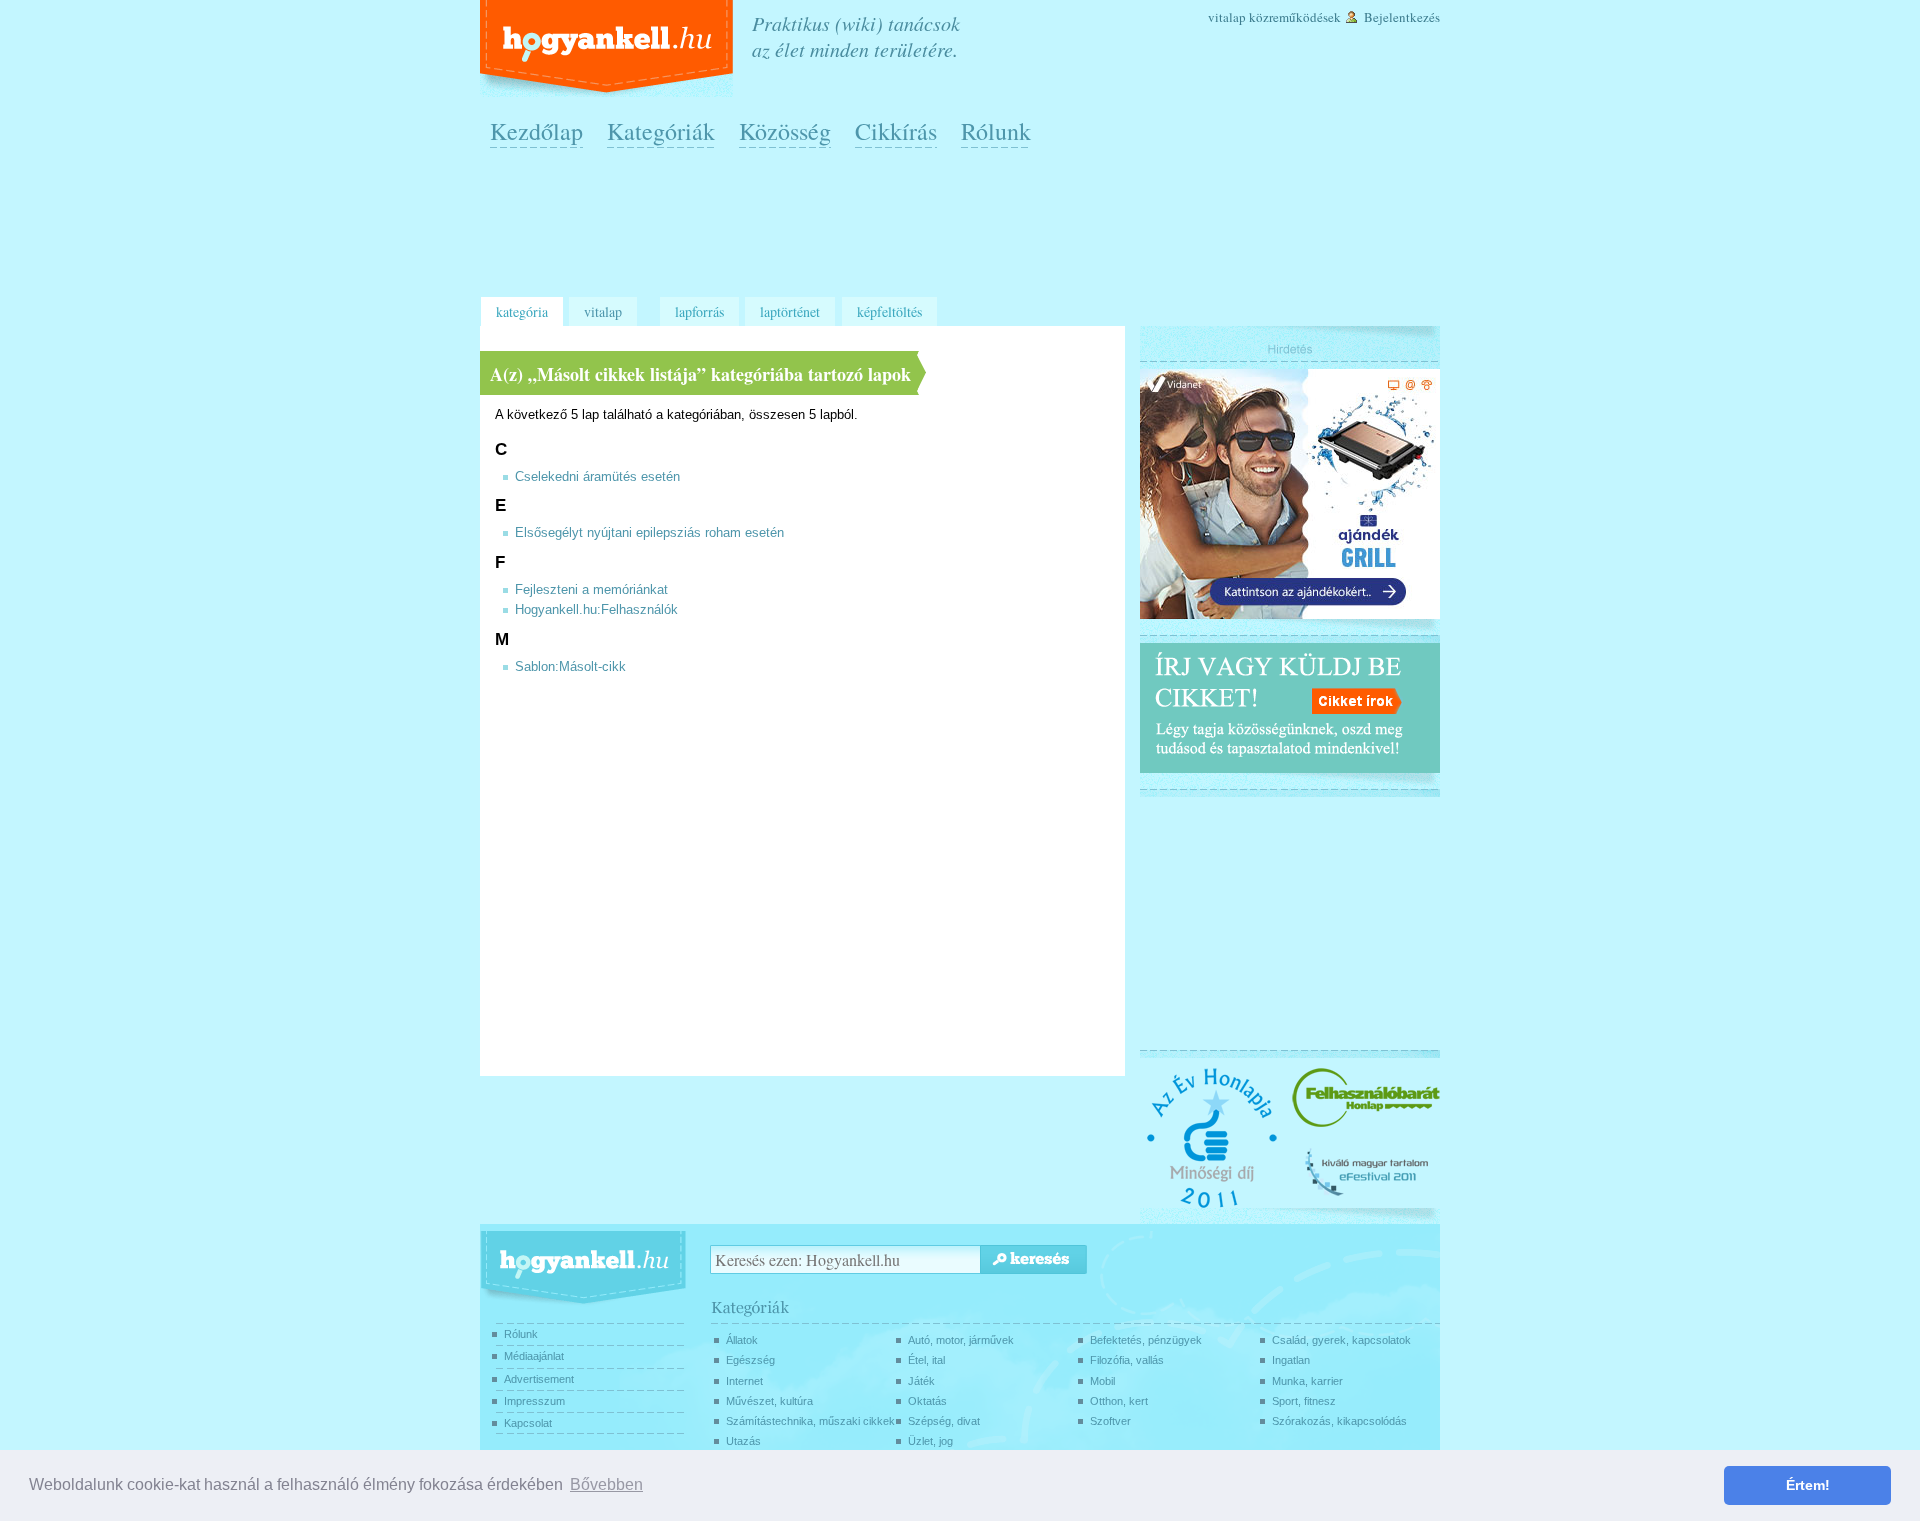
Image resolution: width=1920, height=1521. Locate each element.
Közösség (785, 131)
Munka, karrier (1307, 1381)
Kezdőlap (536, 131)
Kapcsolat (528, 1423)
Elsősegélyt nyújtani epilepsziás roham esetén (649, 533)
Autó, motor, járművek (961, 1340)
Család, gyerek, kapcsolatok (1341, 1340)
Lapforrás (699, 311)
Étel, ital (926, 1360)
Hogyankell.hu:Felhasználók (596, 610)
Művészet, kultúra (769, 1401)
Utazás (743, 1441)
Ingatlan (1291, 1360)
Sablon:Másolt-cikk (570, 667)
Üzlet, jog (930, 1441)
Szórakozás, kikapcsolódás (1339, 1421)
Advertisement (539, 1379)
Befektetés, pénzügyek (1146, 1340)
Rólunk (996, 131)
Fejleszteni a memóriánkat (591, 590)
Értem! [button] (1808, 1485)
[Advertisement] (965, 231)
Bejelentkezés (1402, 17)
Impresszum (534, 1401)
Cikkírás (896, 131)
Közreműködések (1295, 17)
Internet (744, 1381)
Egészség (750, 1360)
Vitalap (1227, 17)
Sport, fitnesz (1304, 1401)
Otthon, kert (1119, 1401)
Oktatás (927, 1401)
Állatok (742, 1340)
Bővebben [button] (606, 1484)
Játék (921, 1381)
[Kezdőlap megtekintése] (608, 48)
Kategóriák (661, 131)
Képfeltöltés (889, 311)
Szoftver (1110, 1421)
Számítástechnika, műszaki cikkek (810, 1421)
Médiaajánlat (534, 1356)
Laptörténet (790, 311)
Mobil (1102, 1381)
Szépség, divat (944, 1421)
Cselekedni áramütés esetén (597, 477)
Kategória (522, 311)
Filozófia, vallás (1127, 1360)
